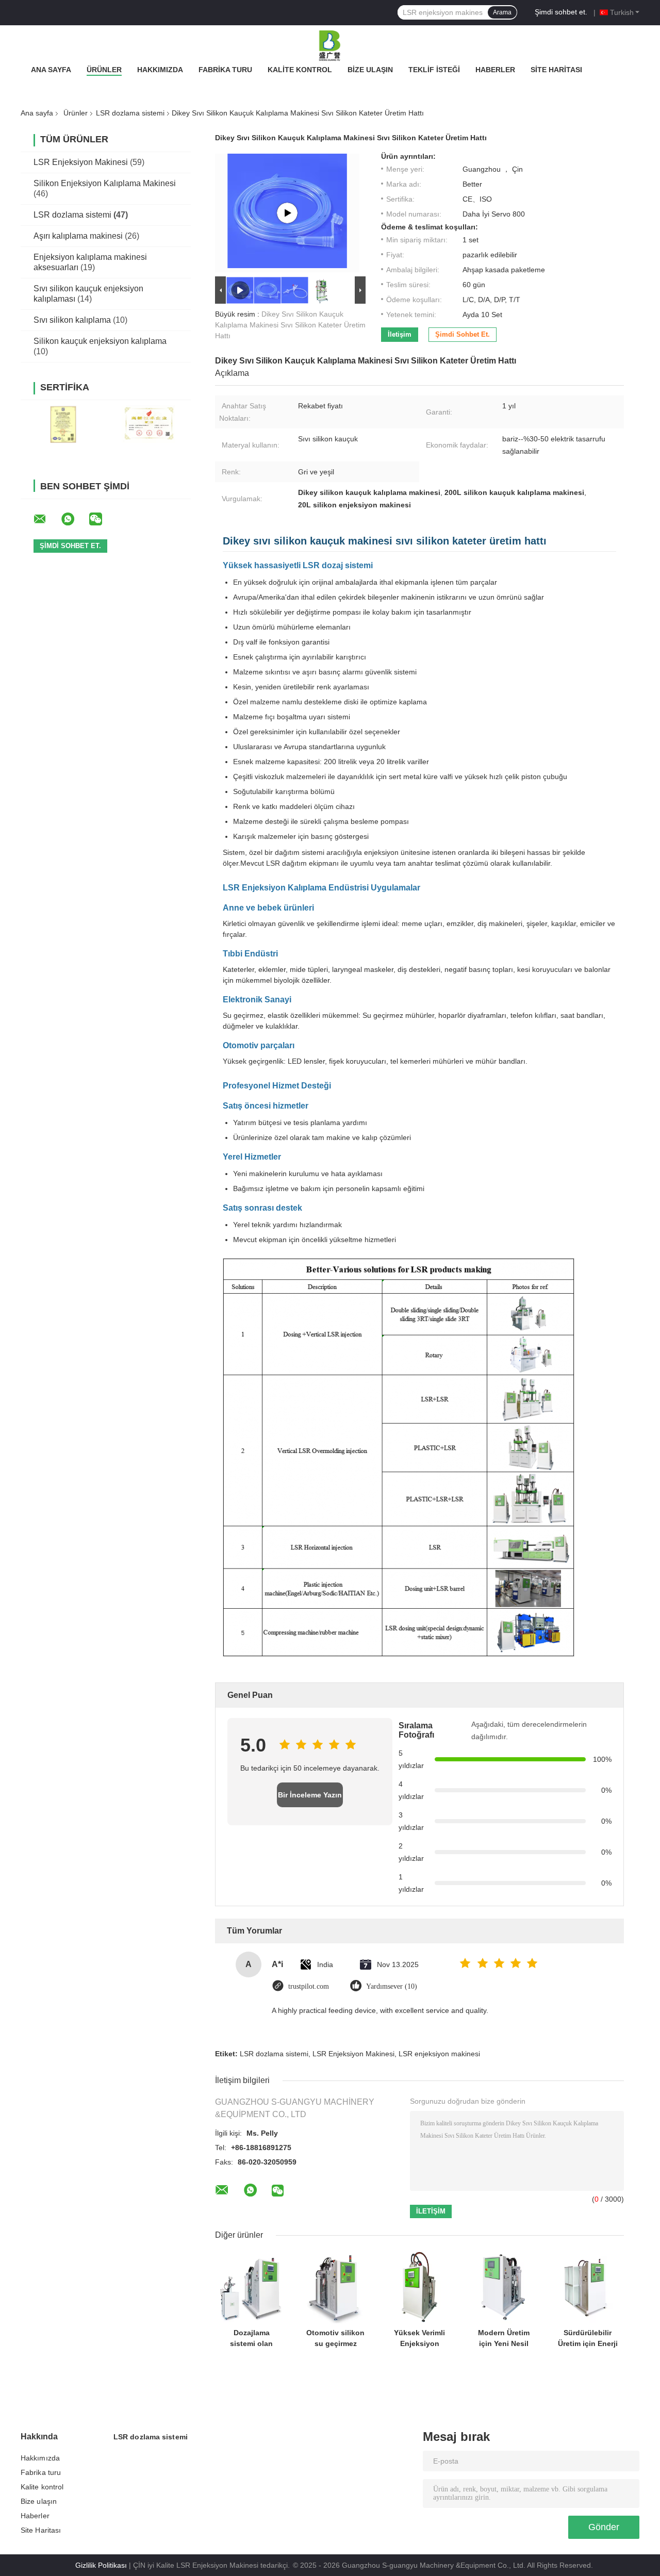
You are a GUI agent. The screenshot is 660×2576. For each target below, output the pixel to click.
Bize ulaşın (370, 70)
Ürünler (104, 70)
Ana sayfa (51, 70)
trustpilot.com (309, 1986)
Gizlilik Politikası (101, 2565)
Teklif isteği (434, 70)
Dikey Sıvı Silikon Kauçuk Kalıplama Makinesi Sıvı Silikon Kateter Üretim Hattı (290, 325)
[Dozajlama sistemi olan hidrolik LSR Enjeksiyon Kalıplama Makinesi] (251, 2287)
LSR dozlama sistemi (130, 113)
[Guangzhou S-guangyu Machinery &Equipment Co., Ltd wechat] (102, 519)
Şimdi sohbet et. (561, 12)
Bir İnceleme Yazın (310, 1795)
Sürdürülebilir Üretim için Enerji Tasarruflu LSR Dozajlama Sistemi (588, 2338)
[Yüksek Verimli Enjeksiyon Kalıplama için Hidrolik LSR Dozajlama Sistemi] (419, 2287)
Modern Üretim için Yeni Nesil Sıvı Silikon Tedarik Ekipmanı (504, 2338)
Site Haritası (556, 70)
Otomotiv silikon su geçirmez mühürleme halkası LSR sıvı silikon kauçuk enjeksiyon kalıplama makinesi (335, 2338)
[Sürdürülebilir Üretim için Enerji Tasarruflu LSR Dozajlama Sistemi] (588, 2287)
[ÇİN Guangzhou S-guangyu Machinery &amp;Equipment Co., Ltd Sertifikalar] (63, 424)
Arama (502, 12)
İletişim (400, 334)
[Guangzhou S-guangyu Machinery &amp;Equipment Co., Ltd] (330, 46)
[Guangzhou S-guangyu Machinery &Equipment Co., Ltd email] (46, 519)
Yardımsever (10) (392, 1986)
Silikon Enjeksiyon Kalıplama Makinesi (105, 183)
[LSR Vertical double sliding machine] (287, 213)
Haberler (495, 70)
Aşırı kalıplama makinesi (78, 236)
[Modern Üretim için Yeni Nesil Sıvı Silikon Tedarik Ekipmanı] (504, 2287)
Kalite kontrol (300, 70)
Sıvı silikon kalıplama (72, 320)
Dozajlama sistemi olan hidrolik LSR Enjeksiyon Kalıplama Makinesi (252, 2338)
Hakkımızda (160, 70)
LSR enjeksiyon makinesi (439, 2054)
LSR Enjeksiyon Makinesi (81, 162)
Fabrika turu (225, 70)
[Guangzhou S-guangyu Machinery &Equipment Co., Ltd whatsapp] (74, 519)
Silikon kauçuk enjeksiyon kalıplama (100, 341)
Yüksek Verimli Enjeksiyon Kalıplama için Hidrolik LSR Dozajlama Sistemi (419, 2338)
